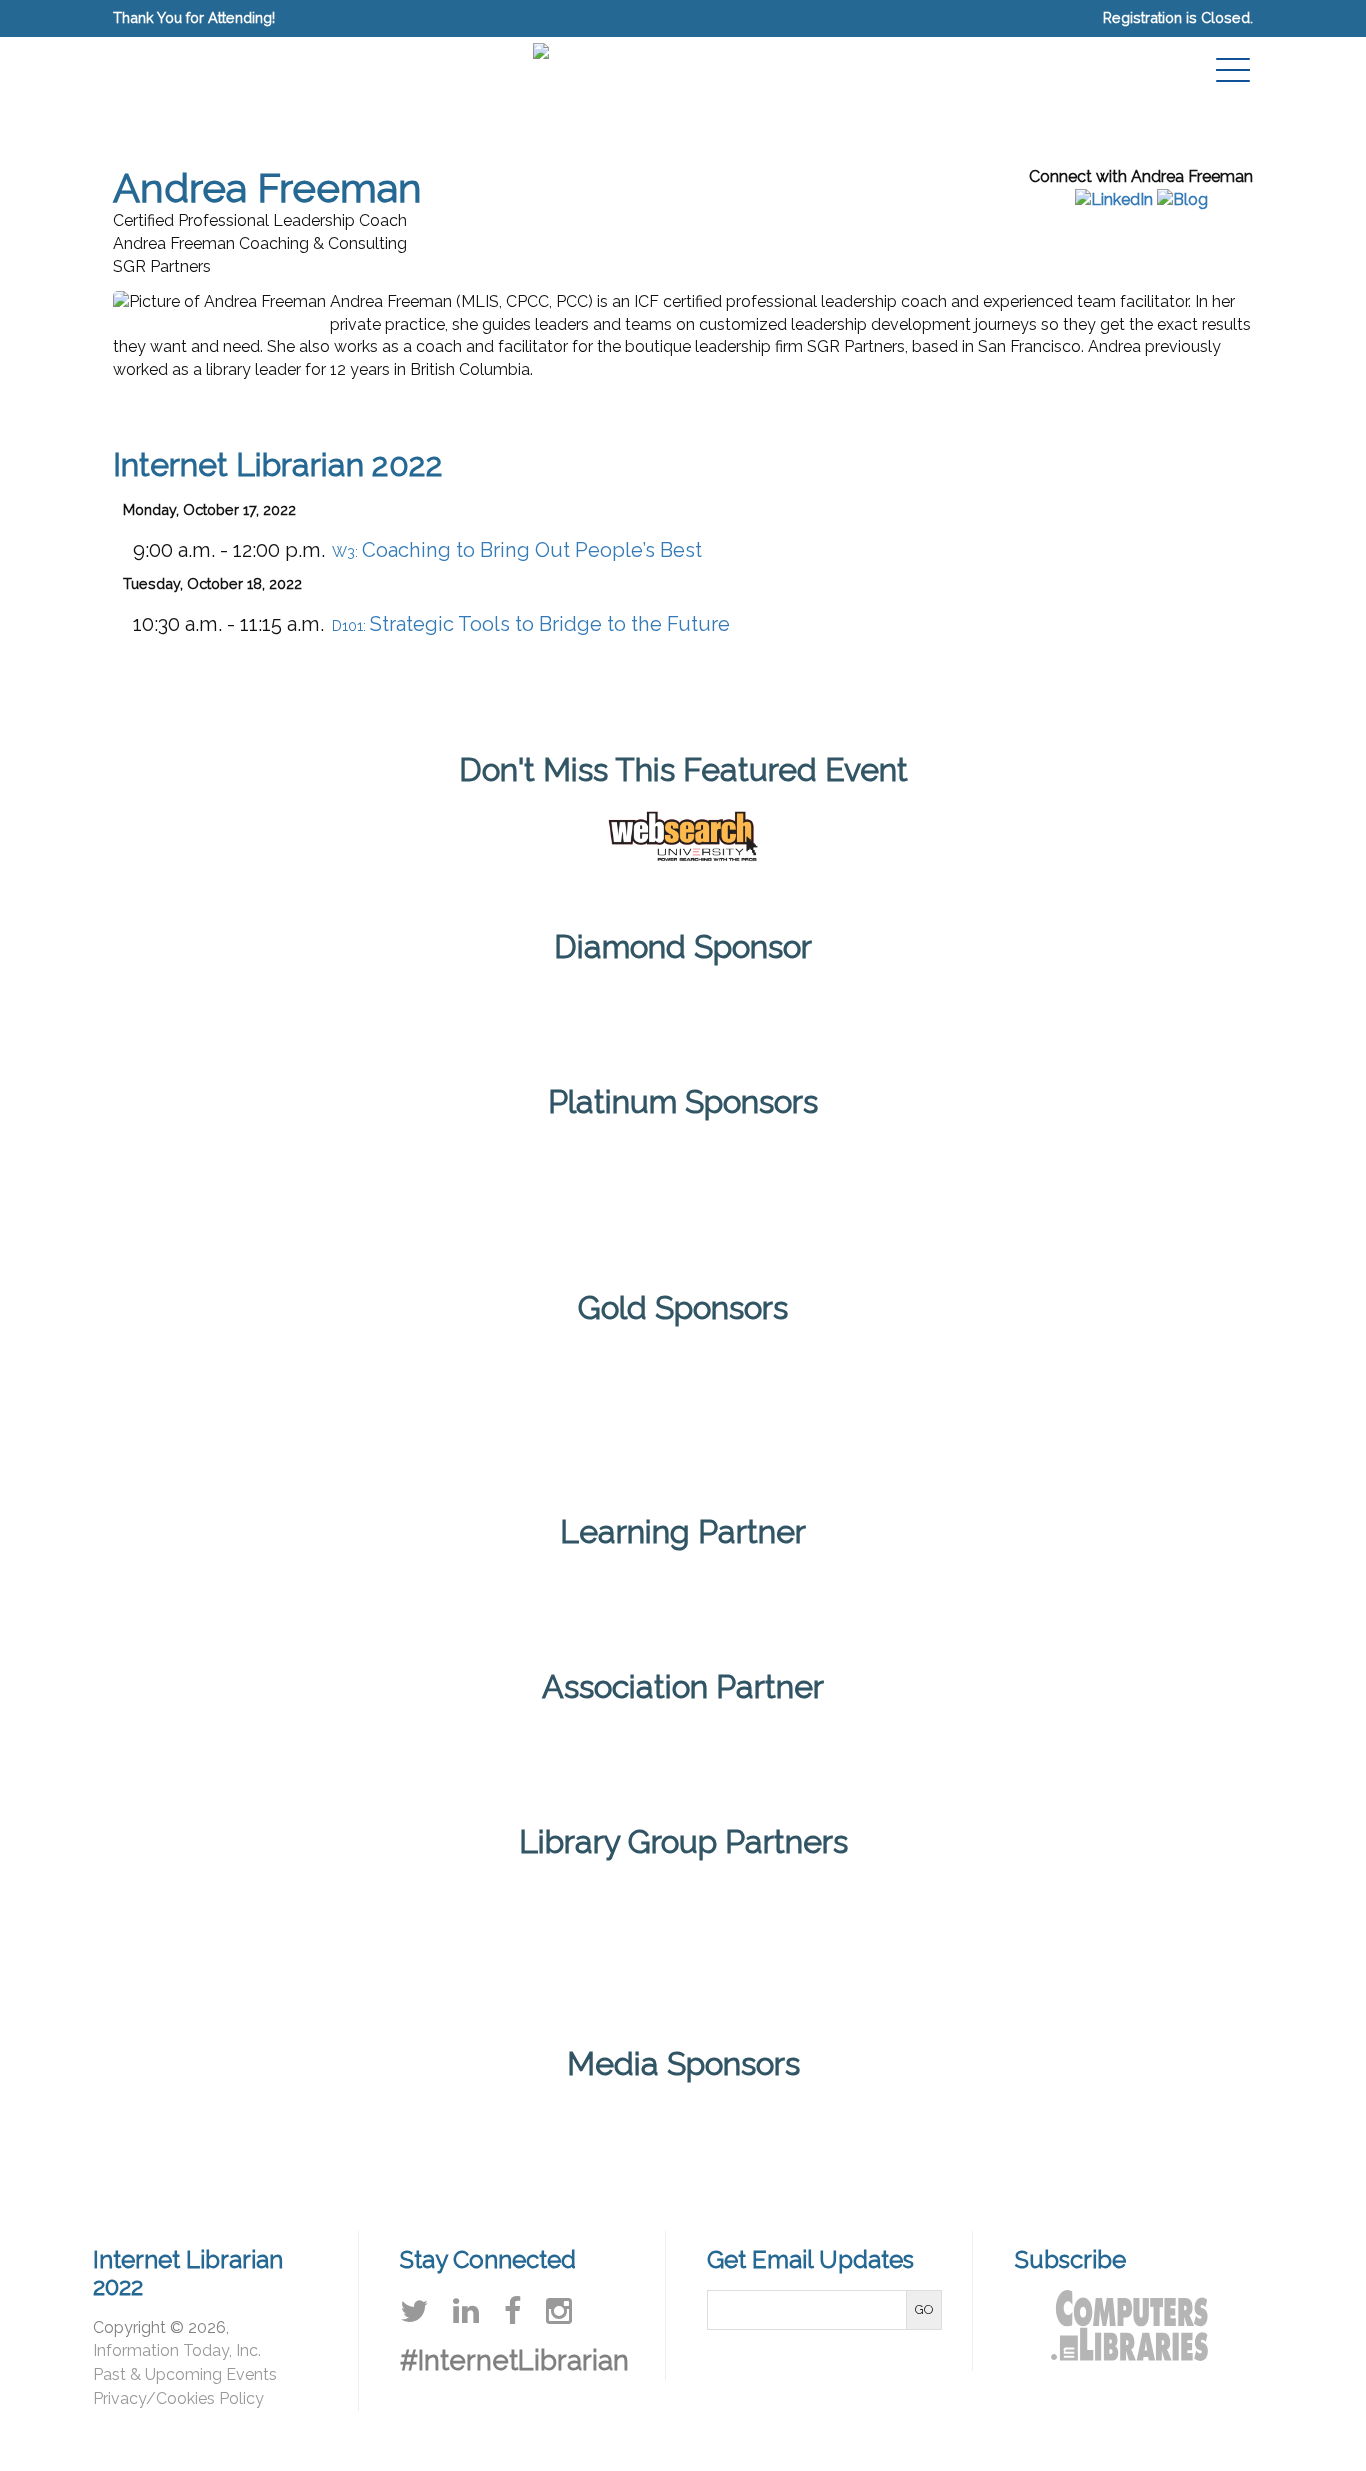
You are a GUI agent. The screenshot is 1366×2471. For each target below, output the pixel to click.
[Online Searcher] (914, 2125)
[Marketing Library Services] (760, 2125)
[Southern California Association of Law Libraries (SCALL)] (1068, 1937)
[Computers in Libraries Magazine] (452, 2125)
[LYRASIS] (606, 1937)
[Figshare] (449, 1405)
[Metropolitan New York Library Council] (760, 1937)
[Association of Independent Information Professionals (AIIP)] (683, 1744)
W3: (517, 551)
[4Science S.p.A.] (332, 1189)
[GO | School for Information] (683, 1405)
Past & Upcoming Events (185, 2374)
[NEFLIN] (914, 1937)
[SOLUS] (1034, 1189)
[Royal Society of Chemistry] (800, 1189)
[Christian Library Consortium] (298, 1937)
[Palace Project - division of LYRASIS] (1151, 1405)
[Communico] (683, 1002)
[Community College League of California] (452, 1937)
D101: (531, 625)
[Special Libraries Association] (683, 1588)
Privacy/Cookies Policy (178, 2398)
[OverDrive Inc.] (917, 1405)
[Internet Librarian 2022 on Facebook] (512, 2311)
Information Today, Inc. (177, 2350)
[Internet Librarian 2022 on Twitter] (414, 2311)
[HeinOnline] (566, 1189)
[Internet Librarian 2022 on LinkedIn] (466, 2311)
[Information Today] (606, 2125)
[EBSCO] (215, 1405)
